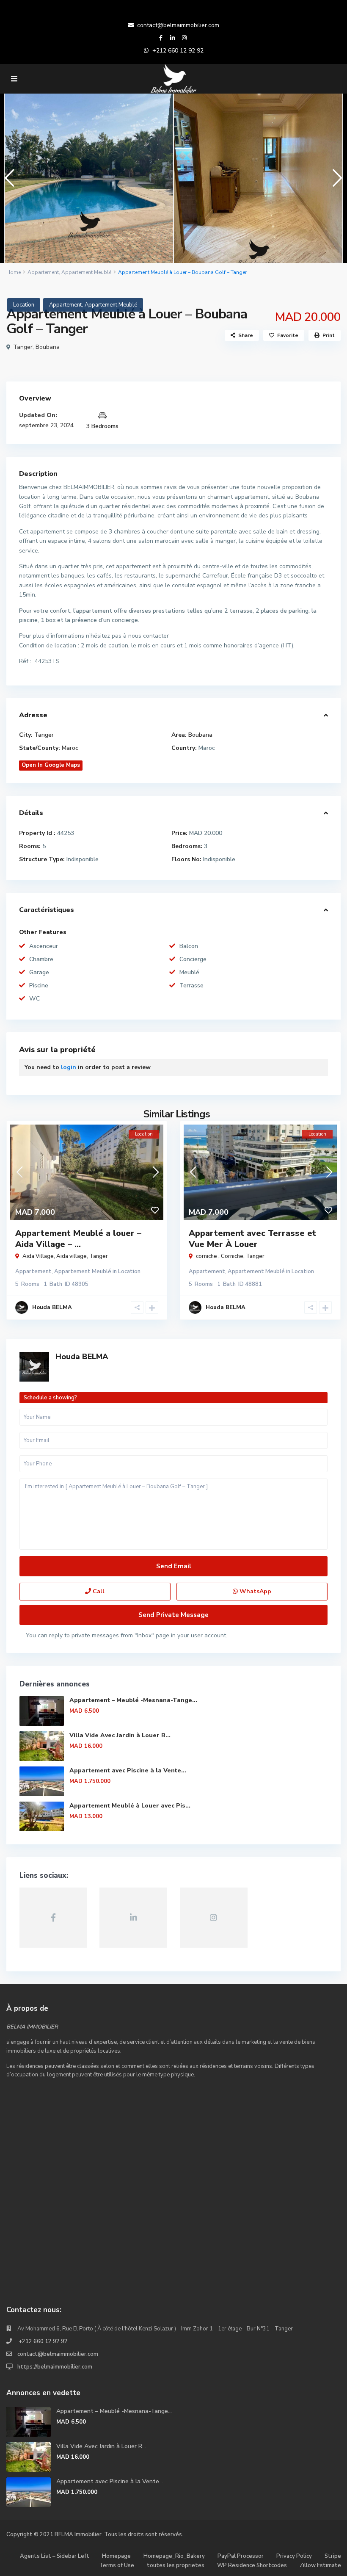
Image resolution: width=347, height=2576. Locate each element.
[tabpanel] (89, 178)
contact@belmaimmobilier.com (178, 25)
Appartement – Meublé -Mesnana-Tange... (133, 1700)
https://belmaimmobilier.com (55, 2367)
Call (98, 1591)
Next (335, 181)
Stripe (333, 2556)
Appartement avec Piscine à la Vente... (128, 1770)
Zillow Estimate (320, 2565)
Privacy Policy (294, 2556)
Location (24, 305)
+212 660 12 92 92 (178, 51)
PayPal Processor (241, 2556)
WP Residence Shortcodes (252, 2565)
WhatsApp (255, 1591)
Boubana (48, 347)
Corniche (232, 1256)
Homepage (116, 2556)
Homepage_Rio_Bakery (174, 2556)
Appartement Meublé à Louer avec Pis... (130, 1806)
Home (14, 272)
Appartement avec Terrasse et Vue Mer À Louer (252, 1239)
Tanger (23, 347)
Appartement (43, 272)
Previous (7, 181)
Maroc (70, 748)
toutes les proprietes (176, 2565)
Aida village (72, 1256)
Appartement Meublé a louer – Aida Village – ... (78, 1239)
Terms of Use (117, 2565)
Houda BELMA (82, 1357)
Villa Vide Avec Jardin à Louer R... (120, 1735)
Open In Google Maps (51, 765)
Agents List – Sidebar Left (55, 2556)
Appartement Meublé (86, 272)
